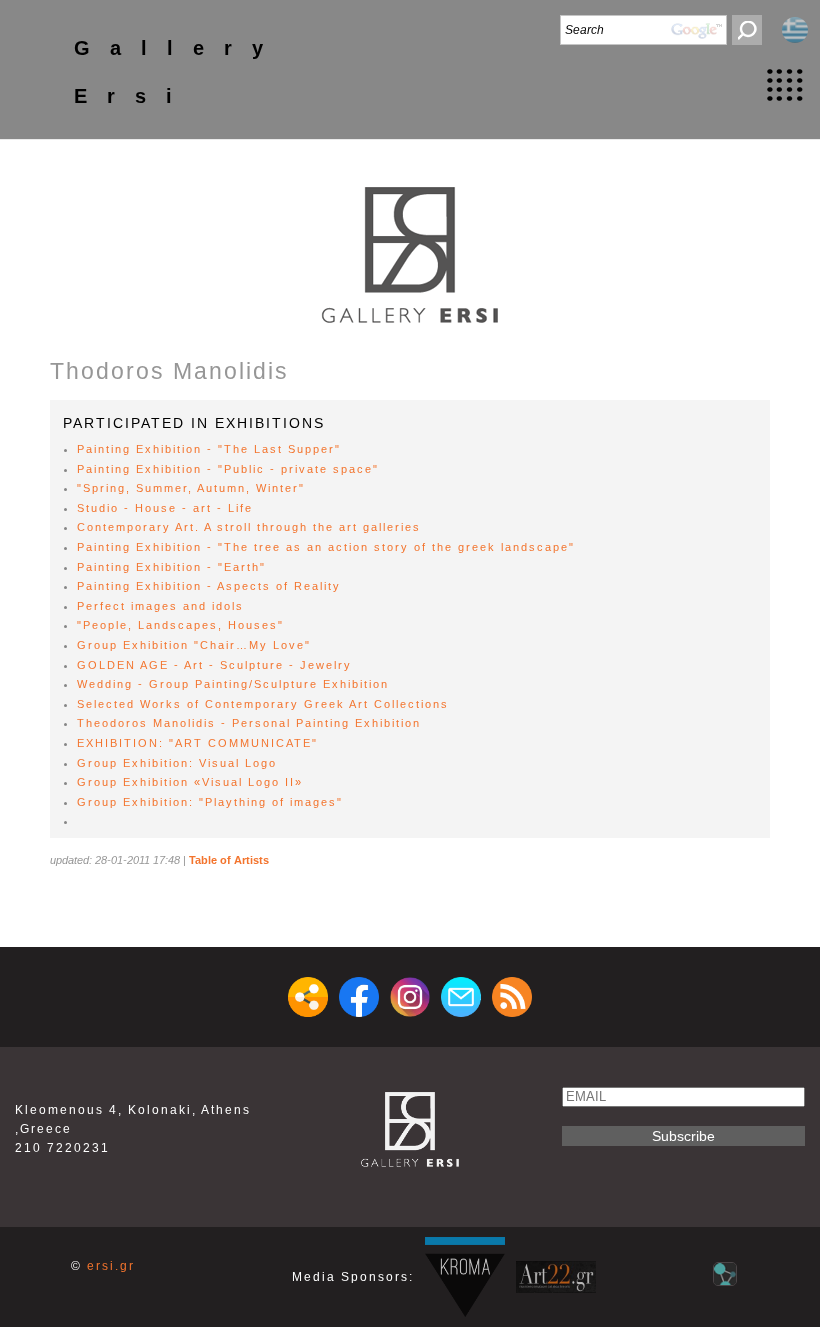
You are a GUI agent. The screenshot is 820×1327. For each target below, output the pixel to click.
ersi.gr (111, 1266)
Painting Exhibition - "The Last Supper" (209, 449)
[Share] (308, 997)
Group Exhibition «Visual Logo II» (190, 782)
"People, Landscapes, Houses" (180, 625)
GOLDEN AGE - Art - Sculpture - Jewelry (214, 665)
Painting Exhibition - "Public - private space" (228, 469)
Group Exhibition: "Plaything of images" (210, 802)
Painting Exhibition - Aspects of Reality (209, 586)
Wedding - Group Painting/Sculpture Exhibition (233, 684)
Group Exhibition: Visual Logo (177, 763)
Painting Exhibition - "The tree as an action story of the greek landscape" (326, 547)
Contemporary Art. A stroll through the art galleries (249, 527)
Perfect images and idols (160, 606)
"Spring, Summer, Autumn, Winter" (191, 488)
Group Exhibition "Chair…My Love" (194, 645)
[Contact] (461, 997)
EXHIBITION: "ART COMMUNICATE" (197, 743)
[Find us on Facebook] (359, 997)
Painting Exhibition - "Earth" (171, 567)
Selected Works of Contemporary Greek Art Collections (263, 704)
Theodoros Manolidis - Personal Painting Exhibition (249, 723)
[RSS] (512, 997)
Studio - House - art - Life (165, 508)
